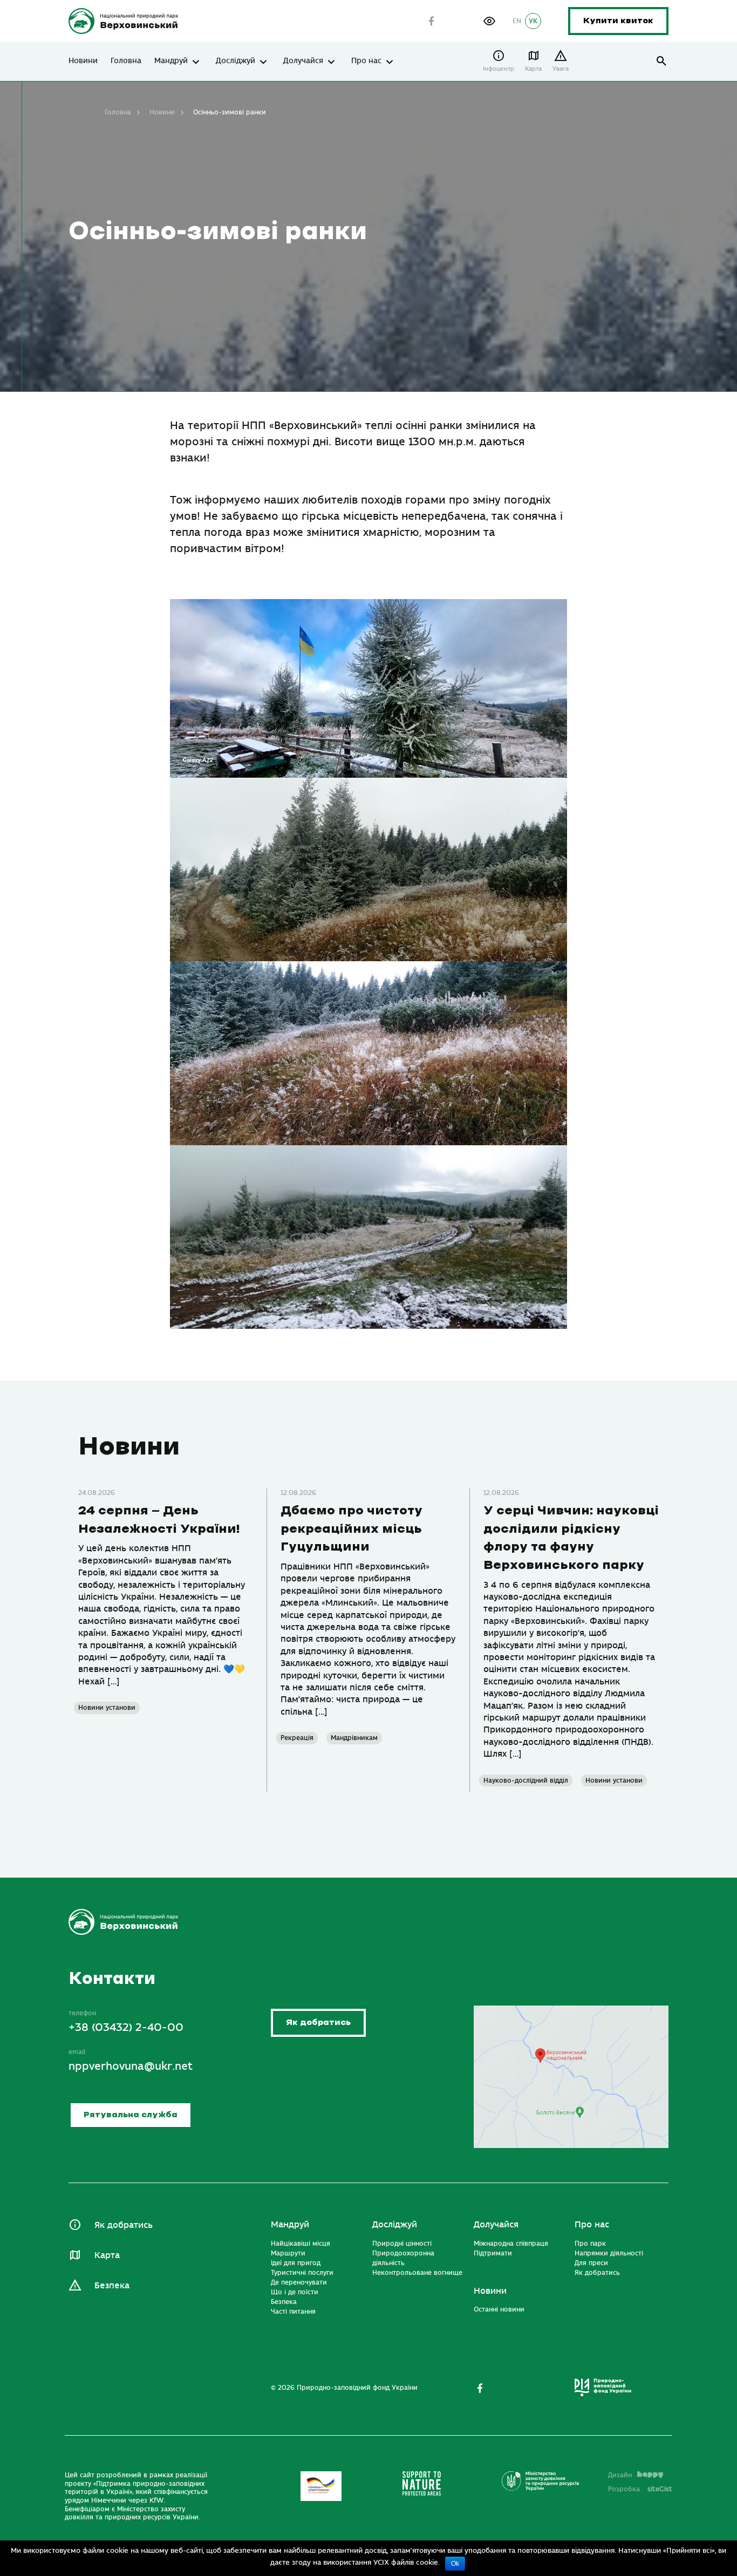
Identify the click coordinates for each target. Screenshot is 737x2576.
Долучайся (303, 61)
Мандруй (171, 61)
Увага (561, 69)
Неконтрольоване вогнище (417, 2273)
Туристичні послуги (302, 2273)
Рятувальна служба (131, 2115)
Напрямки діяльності (609, 2253)
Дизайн (620, 2475)
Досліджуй (236, 61)
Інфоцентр (499, 69)
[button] (489, 21)
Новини (83, 61)
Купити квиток (618, 21)
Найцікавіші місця (301, 2244)
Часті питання (293, 2312)
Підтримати (493, 2253)
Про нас (366, 61)
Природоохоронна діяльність (403, 2258)
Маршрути (288, 2253)
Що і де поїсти (295, 2292)
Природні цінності (402, 2244)
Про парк (590, 2244)
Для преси (591, 2263)
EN (517, 21)
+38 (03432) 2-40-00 (126, 2027)
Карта (533, 69)
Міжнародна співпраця (511, 2244)
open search (662, 61)
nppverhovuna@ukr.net (131, 2066)
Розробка (640, 2489)
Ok (455, 2564)
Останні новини (499, 2309)
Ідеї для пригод (296, 2263)
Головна (126, 61)
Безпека (112, 2286)
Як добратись (318, 2023)
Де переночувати (299, 2282)
